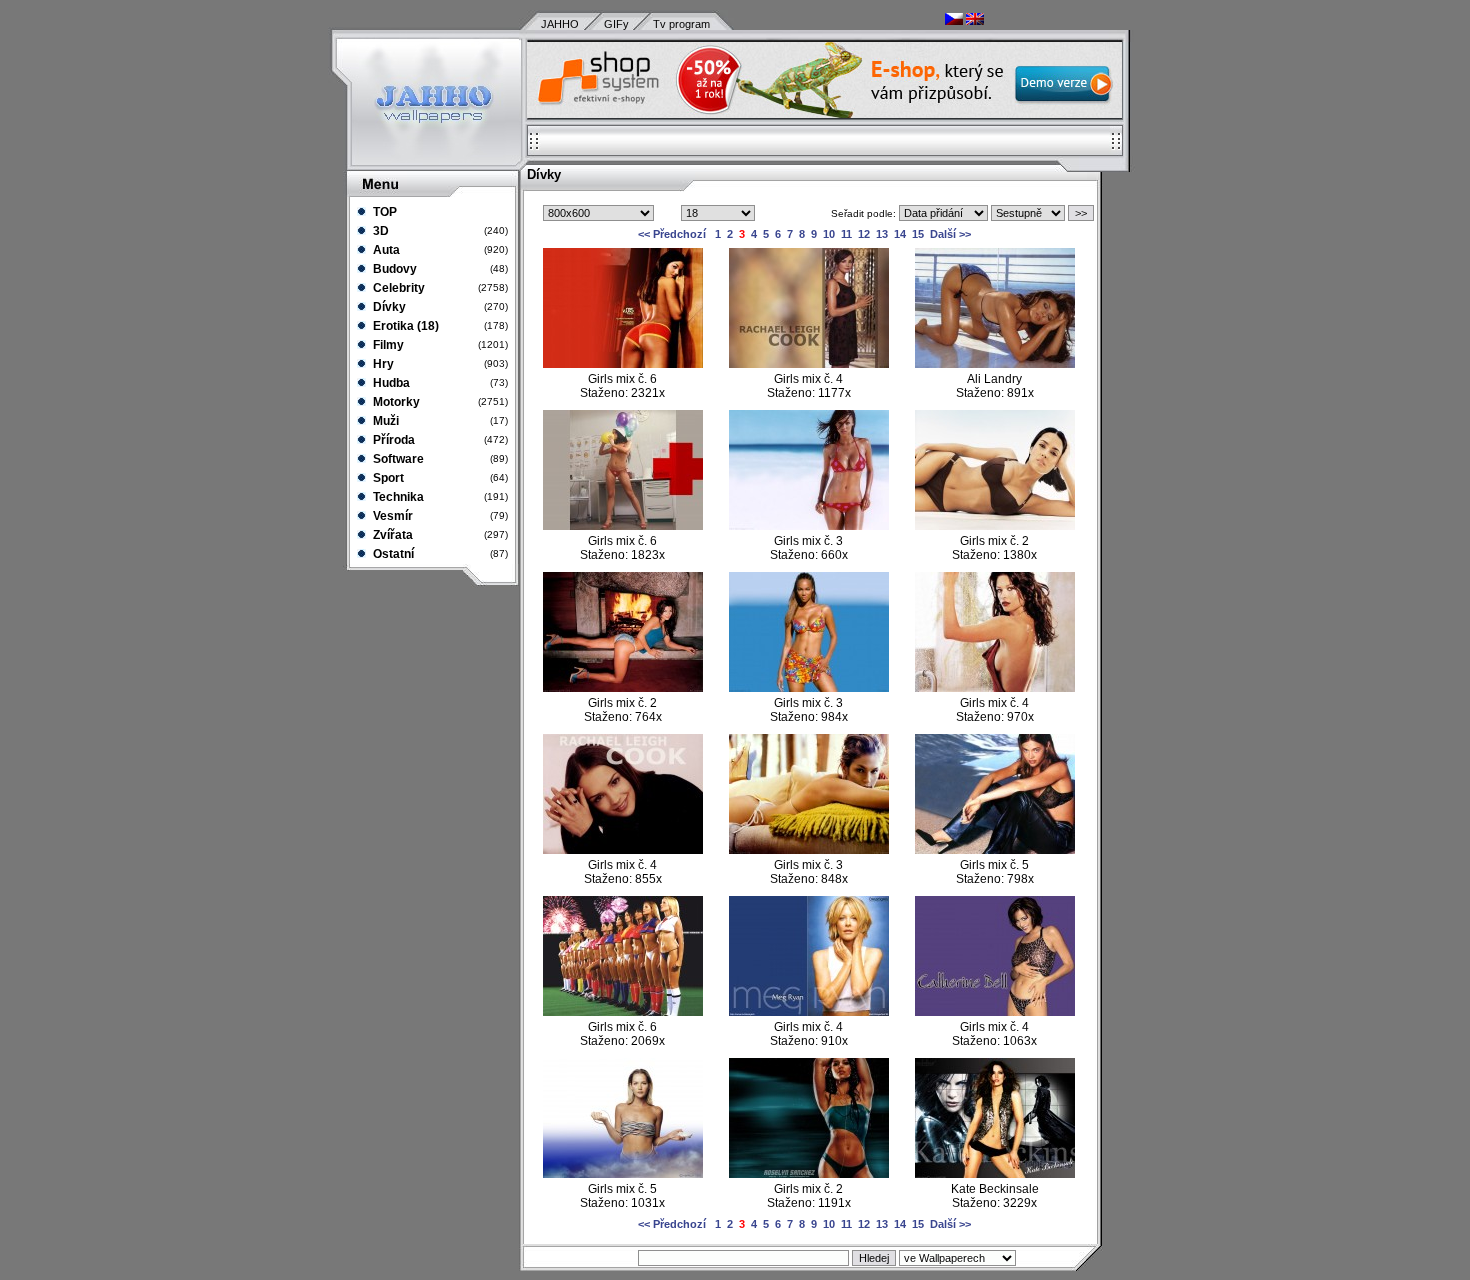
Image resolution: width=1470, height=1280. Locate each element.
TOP (383, 212)
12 (864, 234)
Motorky (395, 402)
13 (882, 234)
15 (918, 234)
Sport (387, 478)
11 (846, 234)
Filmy (387, 345)
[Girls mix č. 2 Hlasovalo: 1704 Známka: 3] (809, 1174)
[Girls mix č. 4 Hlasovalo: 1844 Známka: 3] (623, 850)
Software (397, 459)
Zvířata (391, 535)
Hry (382, 364)
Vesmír (391, 516)
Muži (384, 421)
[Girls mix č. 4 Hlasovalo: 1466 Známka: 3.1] (809, 364)
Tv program (681, 24)
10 (829, 234)
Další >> (950, 234)
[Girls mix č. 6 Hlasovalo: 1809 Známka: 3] (623, 1012)
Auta (385, 250)
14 (900, 234)
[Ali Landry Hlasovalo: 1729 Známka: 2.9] (995, 364)
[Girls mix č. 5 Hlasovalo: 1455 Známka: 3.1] (995, 850)
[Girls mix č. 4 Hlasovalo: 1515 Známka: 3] (995, 1012)
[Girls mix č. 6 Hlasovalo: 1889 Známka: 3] (623, 364)
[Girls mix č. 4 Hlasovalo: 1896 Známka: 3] (809, 1012)
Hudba (390, 383)
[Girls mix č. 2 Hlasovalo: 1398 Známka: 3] (623, 688)
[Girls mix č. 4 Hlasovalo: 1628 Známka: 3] (995, 688)
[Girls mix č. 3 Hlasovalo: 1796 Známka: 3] (809, 850)
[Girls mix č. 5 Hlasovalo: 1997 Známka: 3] (623, 1174)
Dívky (388, 307)
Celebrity (397, 288)
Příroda (392, 440)
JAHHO (560, 24)
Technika (397, 497)
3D (379, 231)
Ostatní (392, 554)
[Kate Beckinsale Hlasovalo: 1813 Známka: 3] (995, 1174)
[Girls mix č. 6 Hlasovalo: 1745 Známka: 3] (623, 526)
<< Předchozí (672, 234)
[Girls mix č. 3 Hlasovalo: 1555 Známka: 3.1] (809, 688)
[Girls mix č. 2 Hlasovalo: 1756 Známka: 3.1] (995, 526)
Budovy (393, 269)
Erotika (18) (404, 326)
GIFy (616, 24)
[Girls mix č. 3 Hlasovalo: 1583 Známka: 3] (809, 526)
